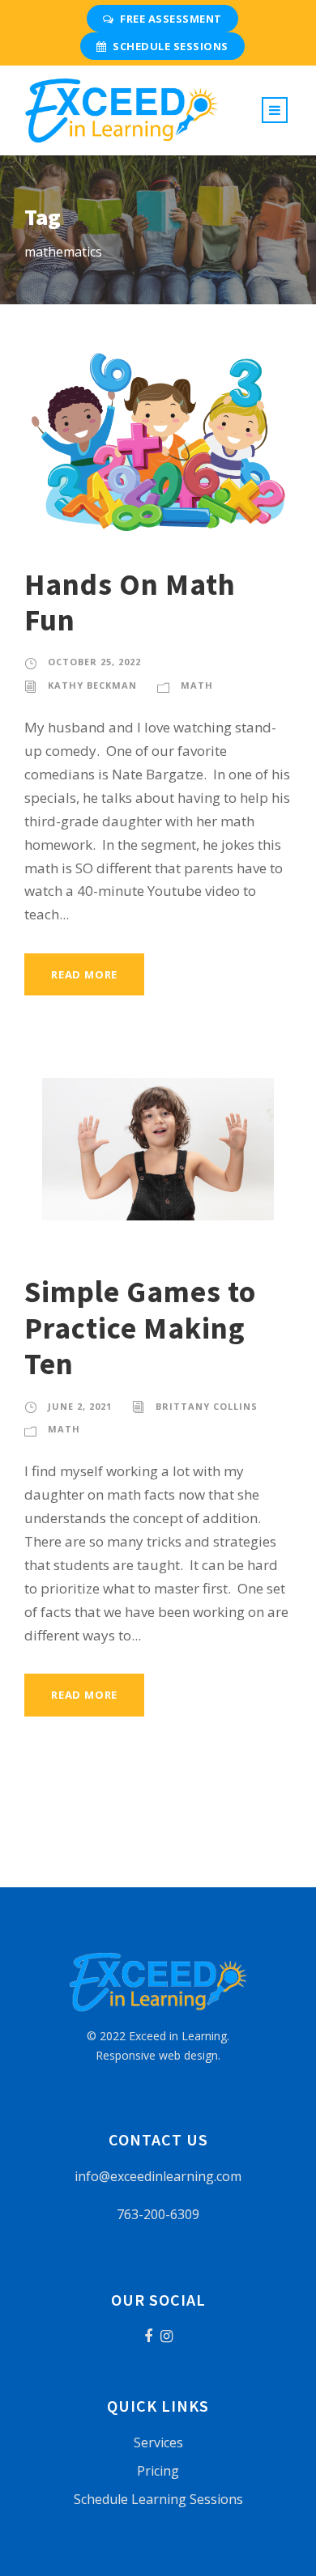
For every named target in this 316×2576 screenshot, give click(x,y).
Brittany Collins (207, 1406)
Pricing (158, 2471)
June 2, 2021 (80, 1406)
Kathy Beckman (92, 685)
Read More (84, 974)
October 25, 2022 (94, 662)
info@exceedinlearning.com (158, 2176)
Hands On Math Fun (130, 602)
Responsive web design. (158, 2055)
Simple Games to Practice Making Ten (140, 1328)
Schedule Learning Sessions (158, 2499)
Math (197, 685)
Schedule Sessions (171, 46)
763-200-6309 (158, 2214)
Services (158, 2442)
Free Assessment (171, 19)
